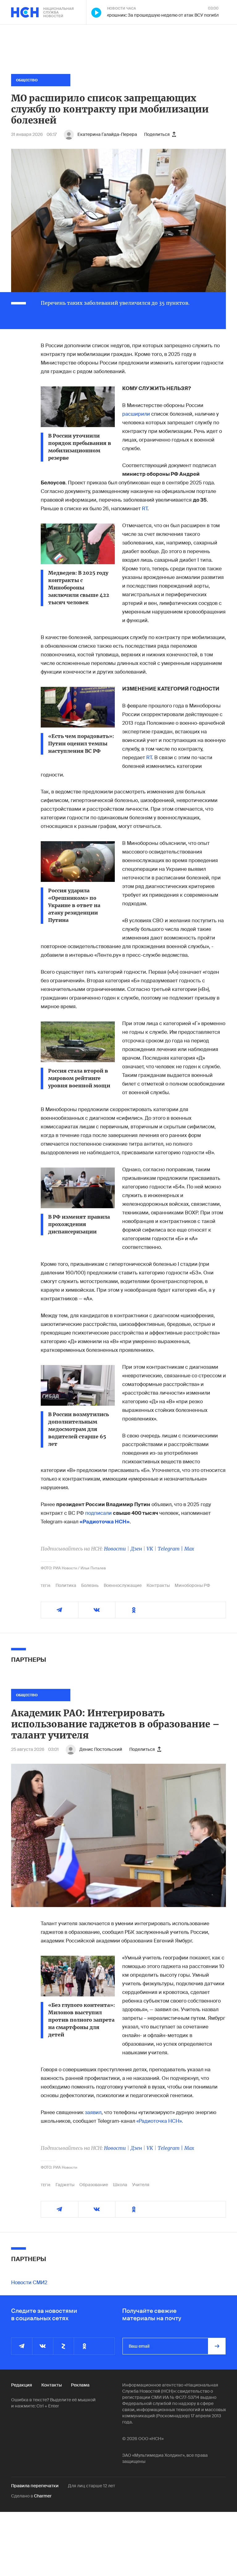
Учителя (141, 2185)
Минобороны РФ (192, 1585)
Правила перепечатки (35, 2486)
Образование (94, 2185)
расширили (136, 414)
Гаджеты (65, 2185)
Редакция (22, 2385)
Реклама (80, 2385)
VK (150, 1549)
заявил (93, 2112)
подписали (98, 1513)
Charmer (43, 2496)
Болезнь (90, 1585)
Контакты (52, 2385)
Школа (120, 2185)
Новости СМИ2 (29, 2283)
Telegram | (171, 1549)
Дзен (136, 1549)
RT (145, 509)
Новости (115, 1549)
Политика (66, 1585)
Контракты (158, 1585)
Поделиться (157, 134)
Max (189, 1549)
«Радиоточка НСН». (160, 2121)
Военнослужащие (123, 1585)
